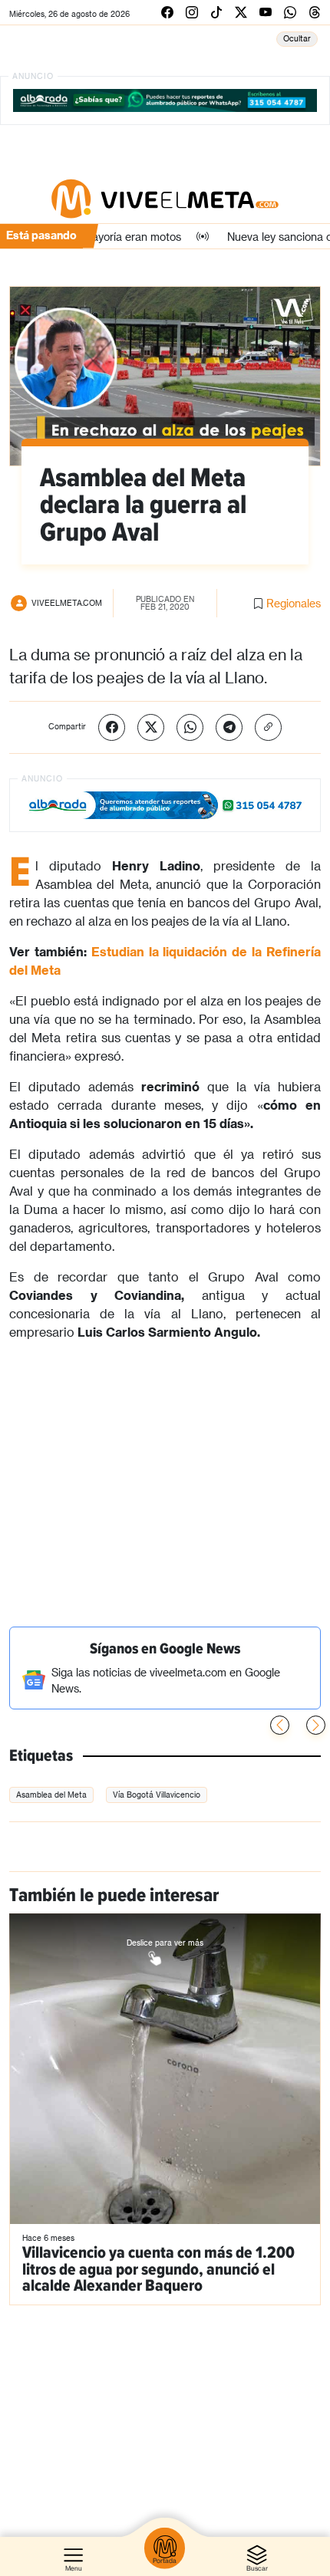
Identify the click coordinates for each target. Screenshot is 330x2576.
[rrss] (167, 12)
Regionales (294, 603)
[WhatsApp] (190, 727)
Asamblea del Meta (51, 1795)
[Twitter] (151, 727)
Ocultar (297, 38)
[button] (316, 1725)
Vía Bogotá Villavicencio (157, 1795)
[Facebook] (112, 727)
